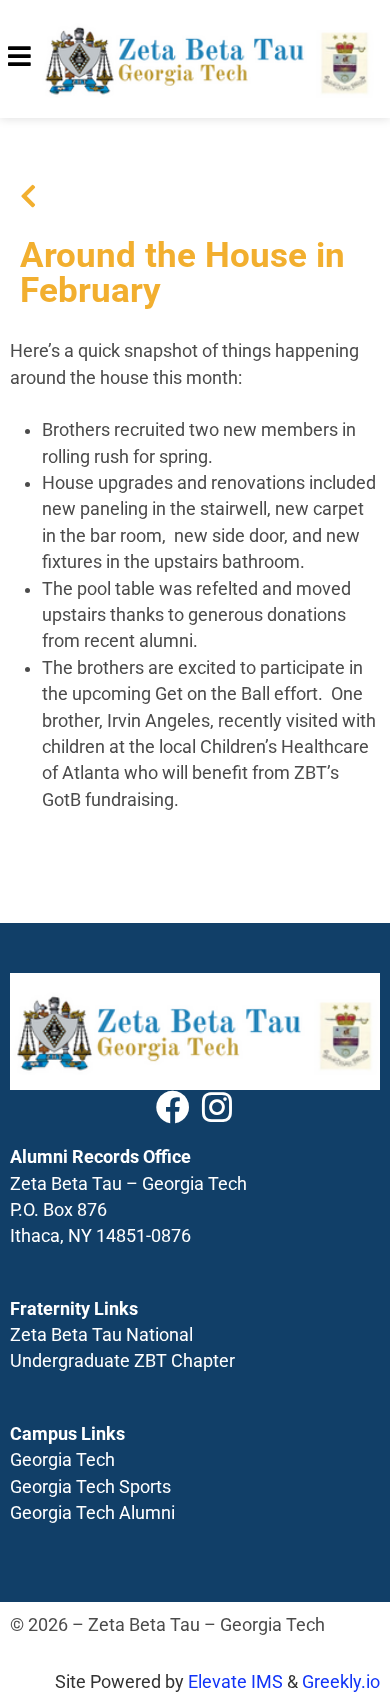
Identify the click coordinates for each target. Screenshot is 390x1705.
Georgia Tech (62, 1460)
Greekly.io (341, 1682)
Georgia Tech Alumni (92, 1513)
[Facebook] (173, 1107)
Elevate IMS (235, 1682)
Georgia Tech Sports (90, 1487)
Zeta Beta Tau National (101, 1335)
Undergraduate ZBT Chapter (122, 1361)
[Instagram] (217, 1107)
